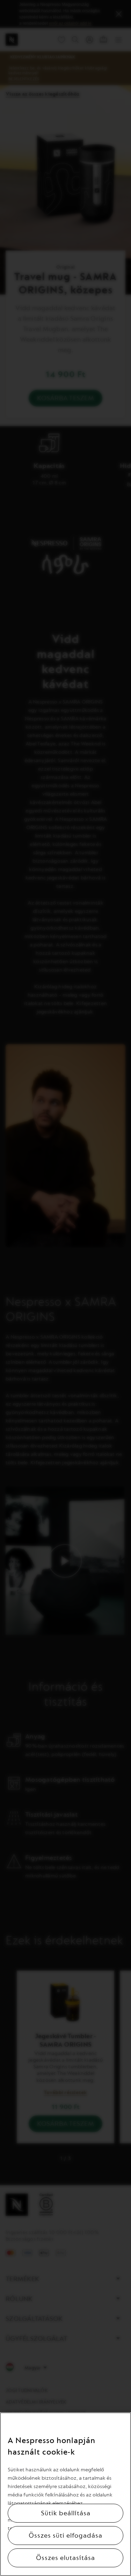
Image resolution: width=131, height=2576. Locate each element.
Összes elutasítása (65, 2558)
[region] (65, 2494)
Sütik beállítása (66, 2513)
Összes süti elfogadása (65, 2536)
